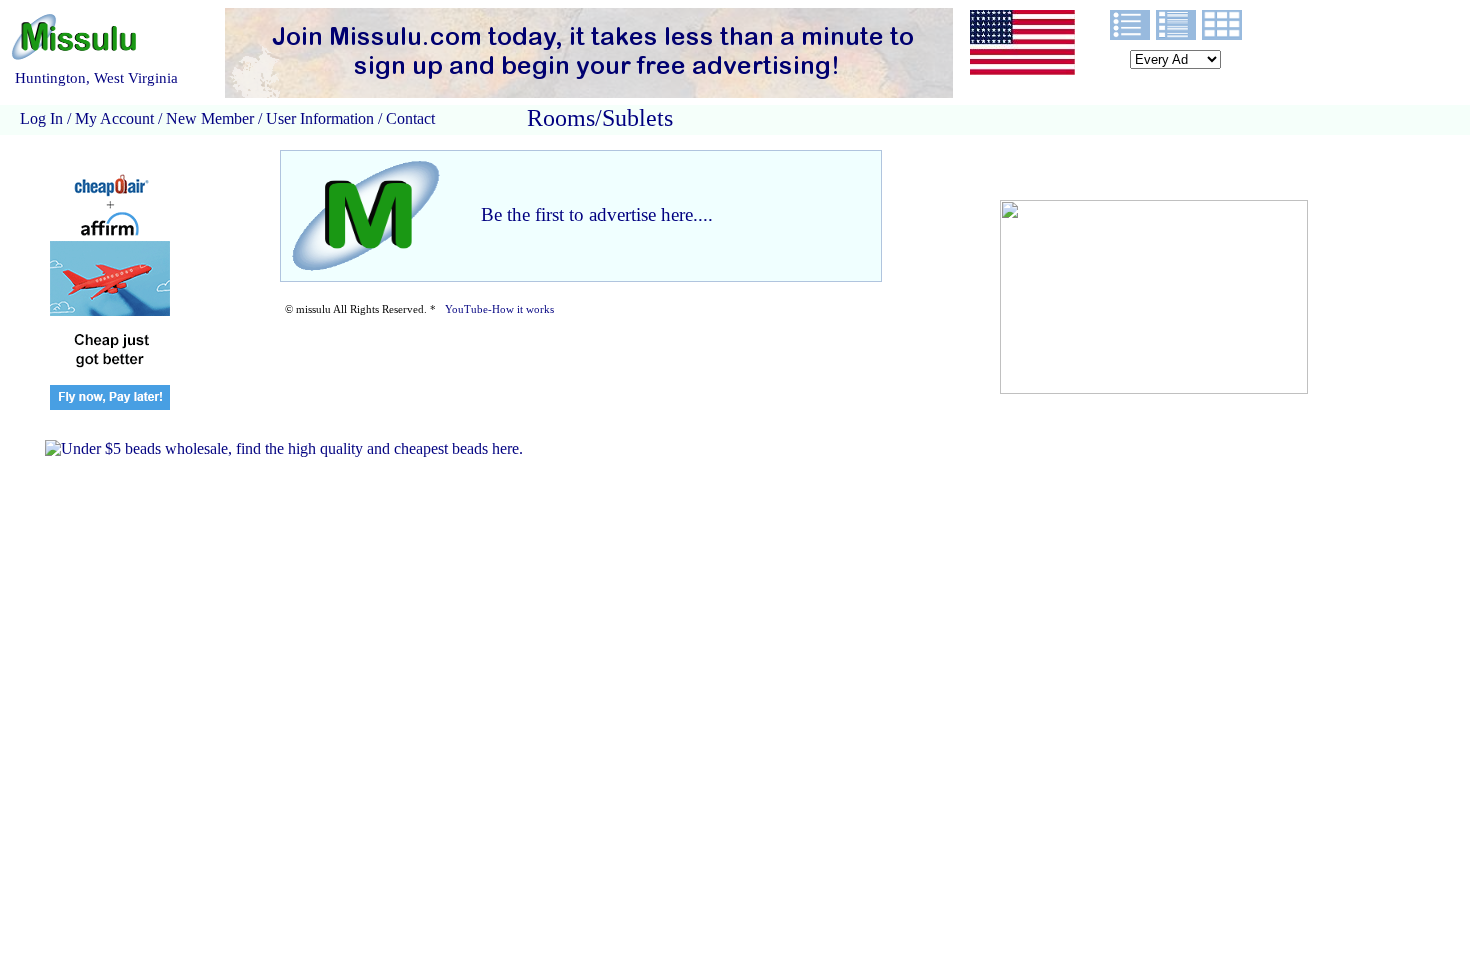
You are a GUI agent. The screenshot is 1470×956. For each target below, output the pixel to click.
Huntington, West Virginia (96, 78)
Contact (408, 118)
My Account (114, 118)
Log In (41, 118)
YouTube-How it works (499, 309)
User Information (320, 118)
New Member (210, 118)
